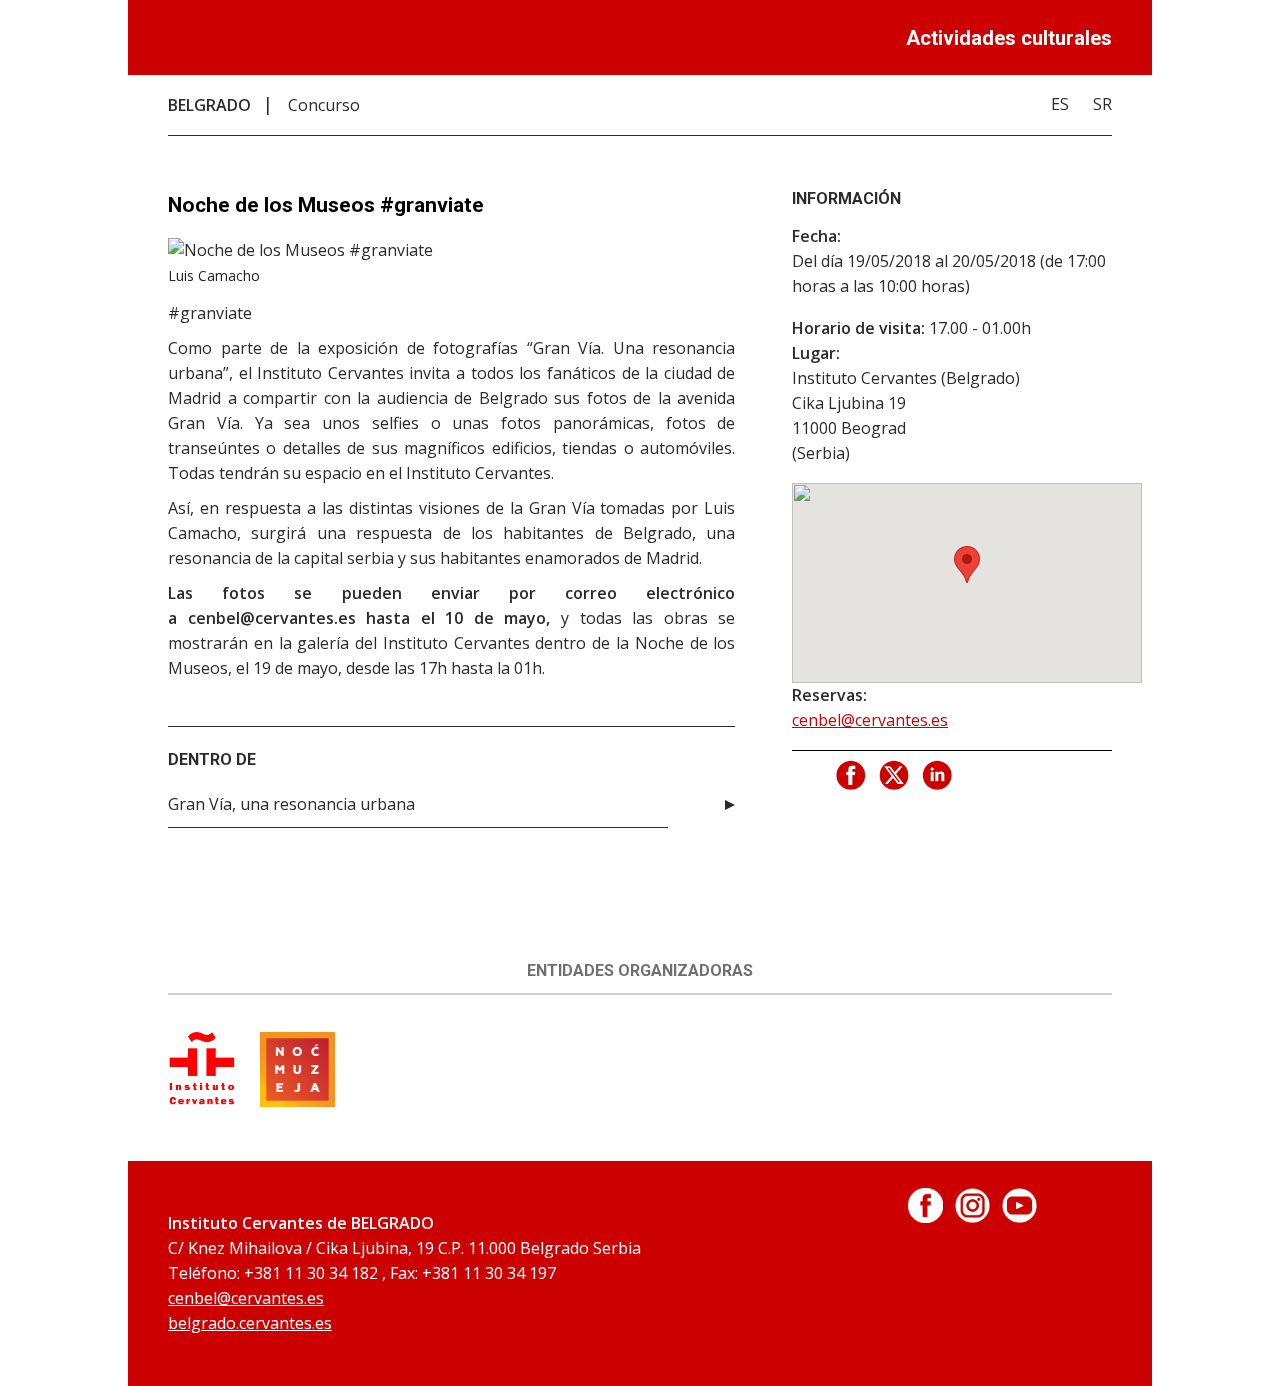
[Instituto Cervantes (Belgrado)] (202, 1101)
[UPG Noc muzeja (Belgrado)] (297, 1101)
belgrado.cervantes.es (250, 1323)
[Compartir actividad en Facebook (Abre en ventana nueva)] (852, 776)
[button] (967, 564)
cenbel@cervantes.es (870, 720)
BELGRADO (209, 105)
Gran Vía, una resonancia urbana (291, 804)
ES (1060, 104)
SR (1102, 104)
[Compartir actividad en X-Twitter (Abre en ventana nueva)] (895, 776)
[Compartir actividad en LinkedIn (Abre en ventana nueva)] (938, 776)
